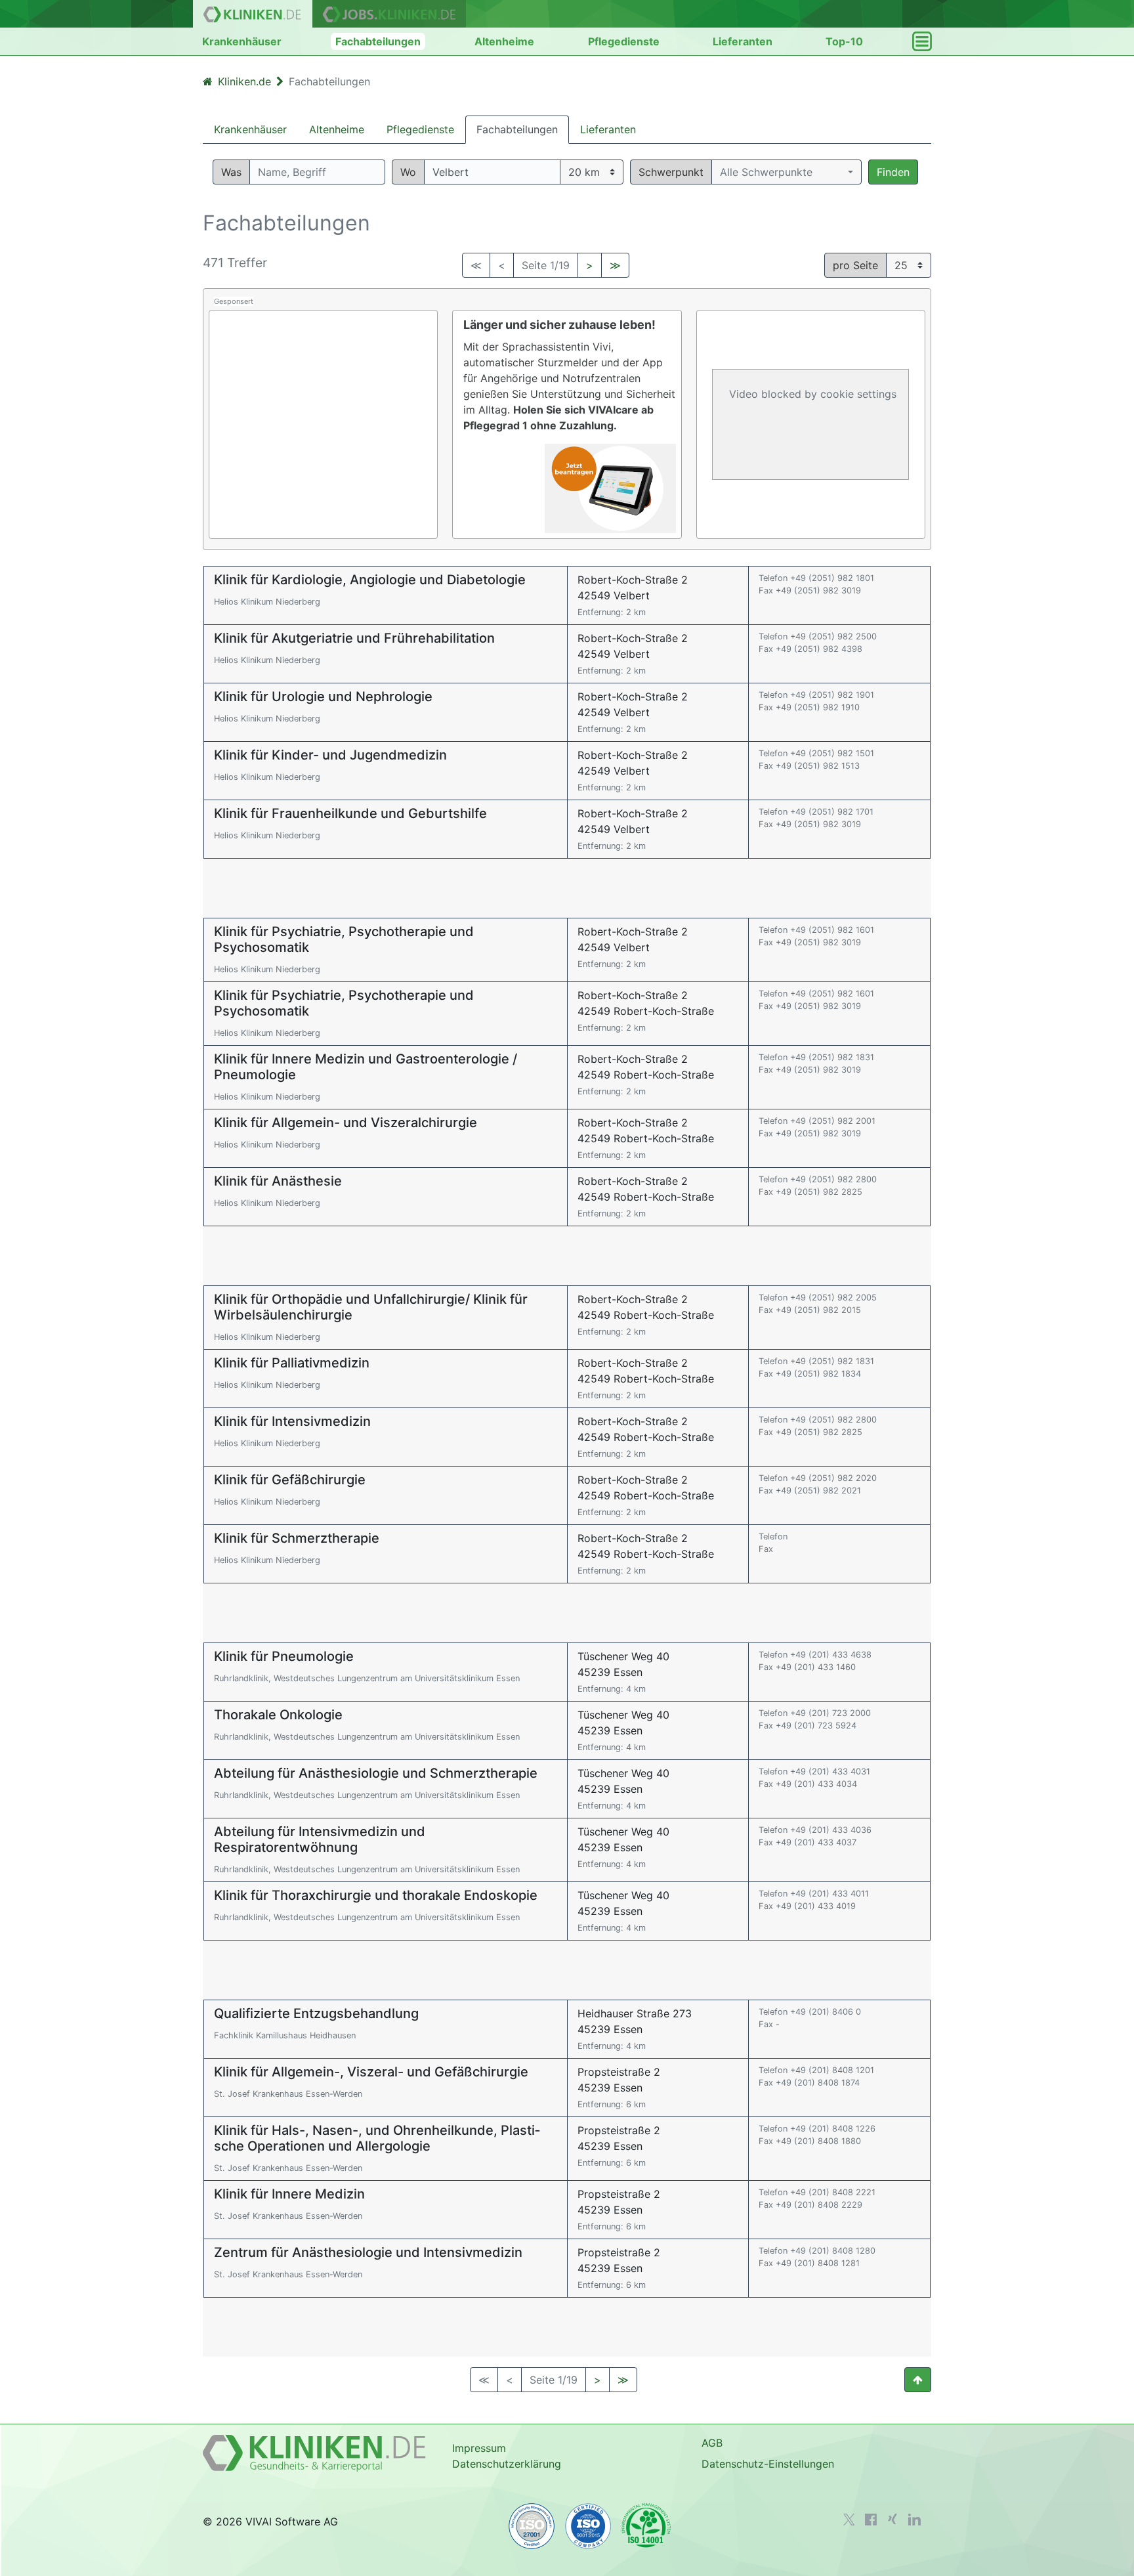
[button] (787, 172)
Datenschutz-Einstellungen (768, 2464)
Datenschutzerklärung (507, 2464)
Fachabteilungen (378, 41)
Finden (893, 172)
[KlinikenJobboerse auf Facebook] (871, 2520)
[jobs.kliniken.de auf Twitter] (849, 2520)
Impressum (479, 2448)
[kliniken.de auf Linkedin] (914, 2520)
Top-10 (844, 41)
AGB (712, 2443)
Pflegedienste (624, 41)
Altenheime (504, 41)
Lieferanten (743, 41)
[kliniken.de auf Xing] (892, 2519)
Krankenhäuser (242, 41)
